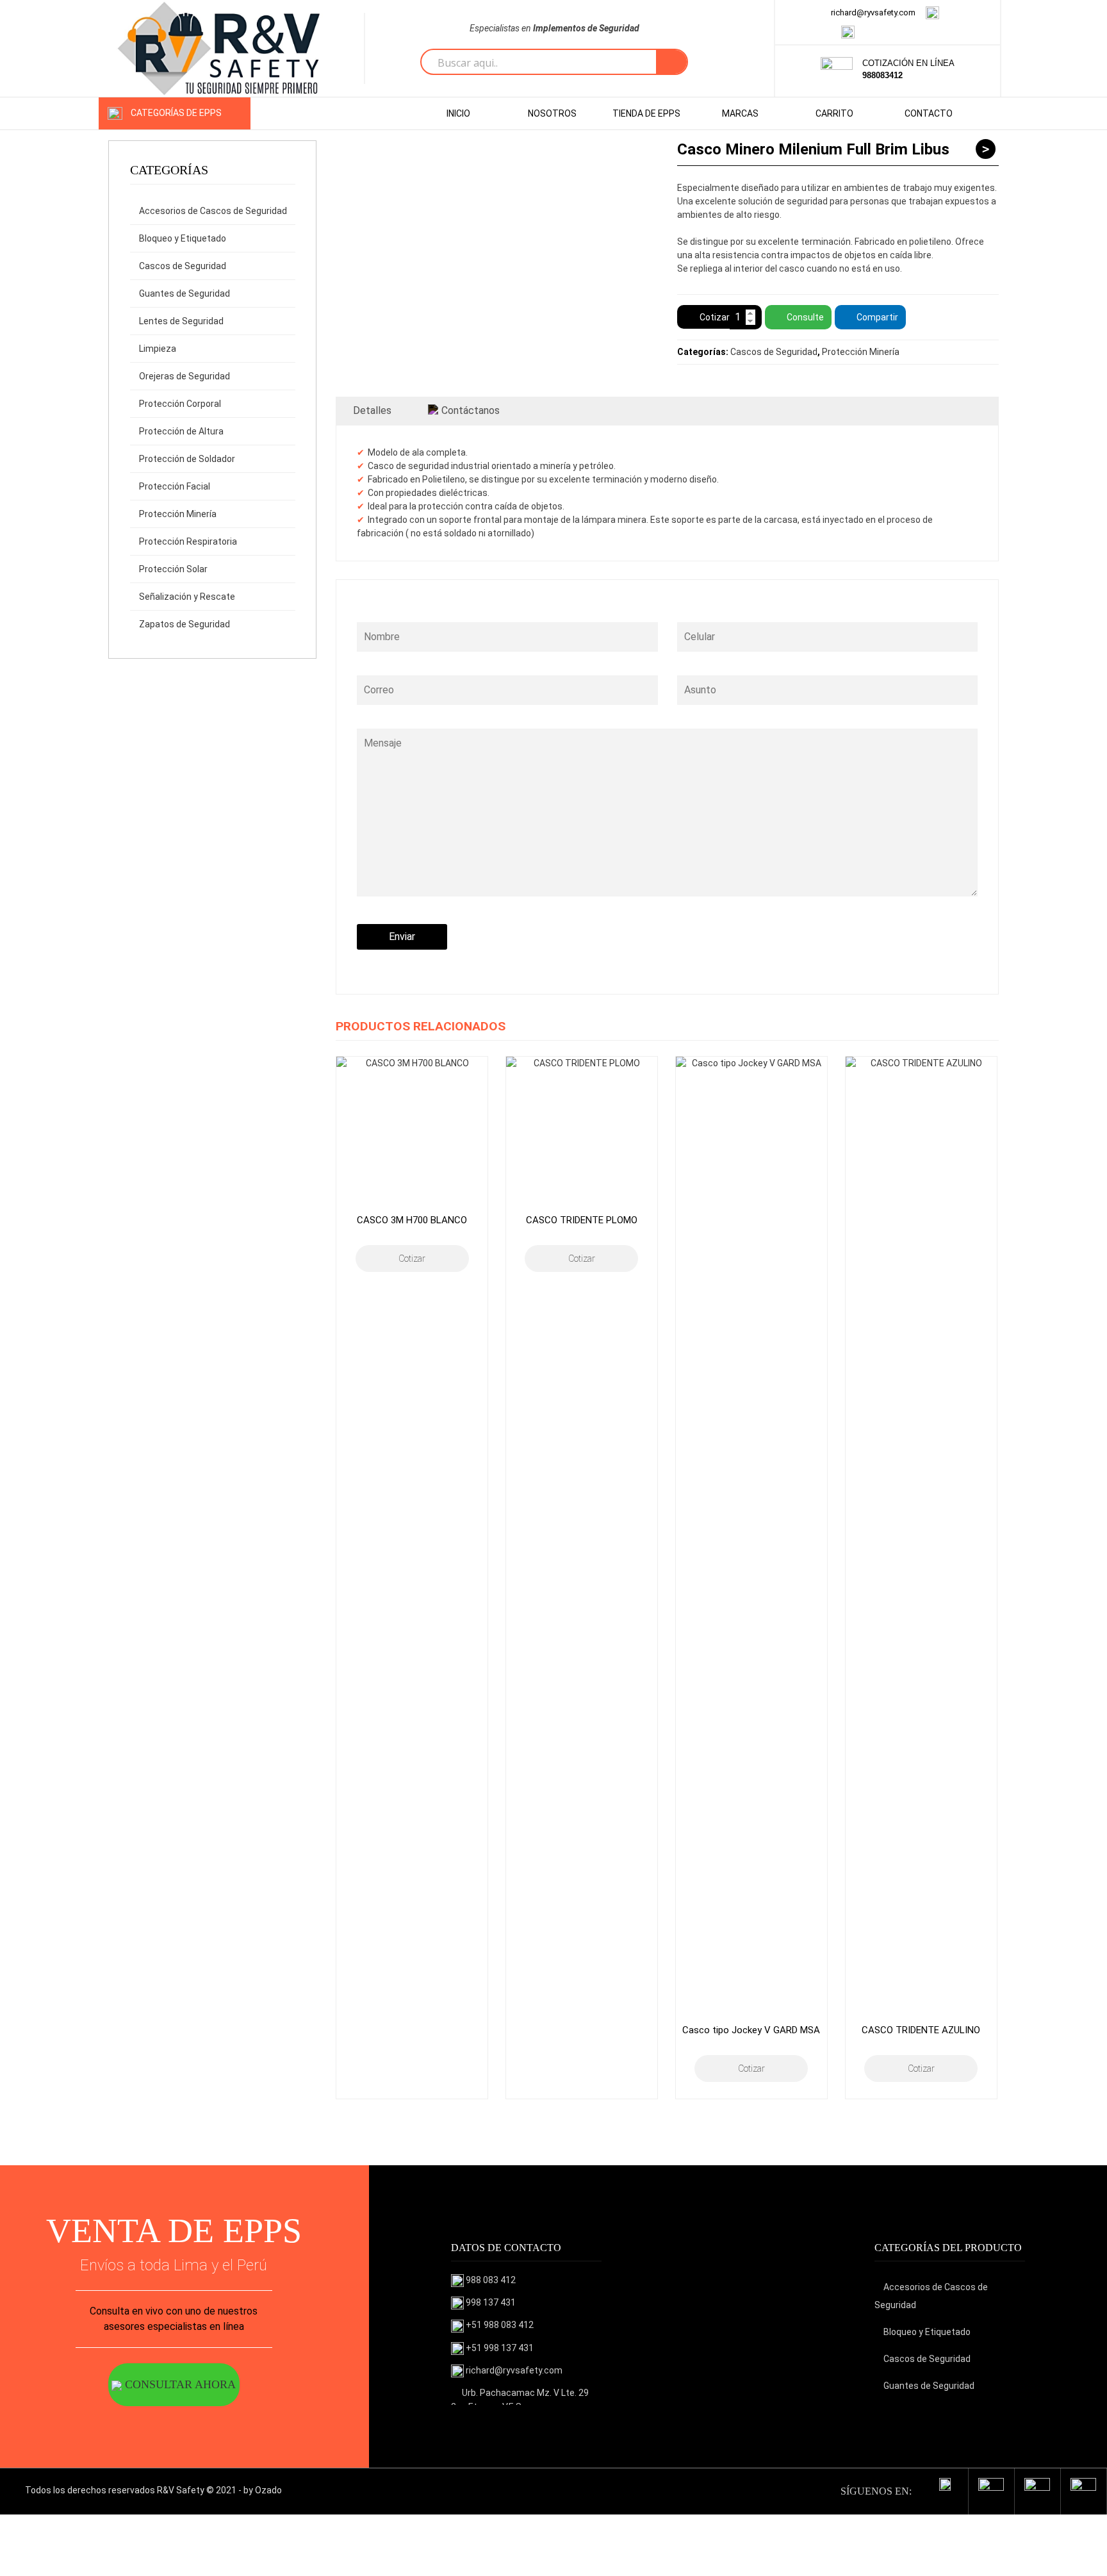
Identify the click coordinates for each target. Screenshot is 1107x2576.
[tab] (372, 411)
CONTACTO (929, 113)
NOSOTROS (552, 113)
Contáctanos (471, 410)
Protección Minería (178, 514)
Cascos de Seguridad (183, 266)
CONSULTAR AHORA (179, 2384)
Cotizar (715, 317)
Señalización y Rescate (187, 597)
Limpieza (158, 349)
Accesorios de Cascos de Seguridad (213, 211)
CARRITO (834, 113)
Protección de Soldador (187, 459)
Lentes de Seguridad (181, 321)
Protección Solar (173, 569)
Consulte (805, 317)
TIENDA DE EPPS (646, 113)
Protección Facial (175, 486)
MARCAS (740, 113)
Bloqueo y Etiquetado (183, 238)
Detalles (372, 410)
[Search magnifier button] (671, 62)
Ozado (268, 2490)
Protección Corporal (180, 404)
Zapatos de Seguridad (184, 624)
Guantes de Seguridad (184, 293)
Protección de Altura (181, 431)
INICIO (458, 113)
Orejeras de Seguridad (184, 376)
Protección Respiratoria (188, 541)
